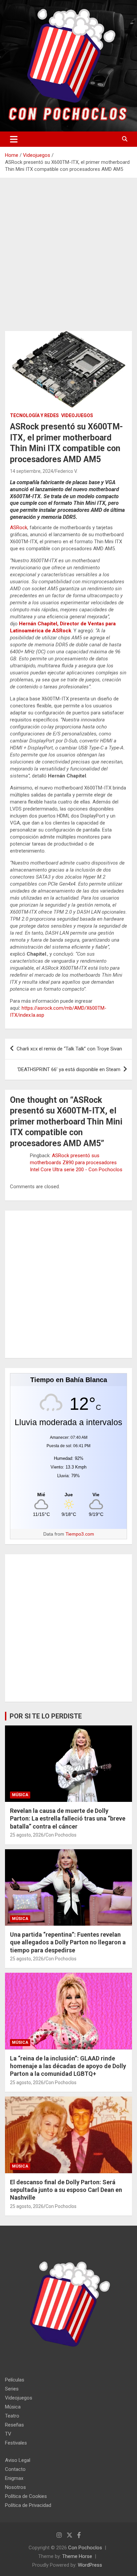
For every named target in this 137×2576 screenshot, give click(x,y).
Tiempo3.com (80, 1534)
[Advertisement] (68, 260)
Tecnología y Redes (34, 415)
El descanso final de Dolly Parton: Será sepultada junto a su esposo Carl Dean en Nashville (66, 2190)
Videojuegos (77, 415)
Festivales (16, 2443)
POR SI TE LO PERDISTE (46, 1716)
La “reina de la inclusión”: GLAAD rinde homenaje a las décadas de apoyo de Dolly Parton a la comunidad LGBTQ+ (68, 2066)
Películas (15, 2380)
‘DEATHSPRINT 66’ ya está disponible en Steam (69, 1069)
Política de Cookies (26, 2496)
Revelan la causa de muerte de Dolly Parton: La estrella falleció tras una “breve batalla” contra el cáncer (68, 1819)
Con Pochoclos (61, 1835)
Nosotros (15, 2487)
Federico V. (66, 471)
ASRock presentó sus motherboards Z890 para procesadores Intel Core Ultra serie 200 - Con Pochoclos (76, 1163)
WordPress (90, 2565)
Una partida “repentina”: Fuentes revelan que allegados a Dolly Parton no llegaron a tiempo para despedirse (68, 1942)
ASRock (19, 528)
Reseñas (14, 2425)
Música (20, 1795)
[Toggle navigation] (14, 139)
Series (12, 2389)
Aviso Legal (18, 2460)
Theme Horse (77, 2556)
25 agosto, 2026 (27, 1835)
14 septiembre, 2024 (32, 471)
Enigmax (14, 2478)
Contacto (15, 2469)
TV (8, 2434)
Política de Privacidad (28, 2505)
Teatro (12, 2416)
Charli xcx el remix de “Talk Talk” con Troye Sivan (69, 1049)
